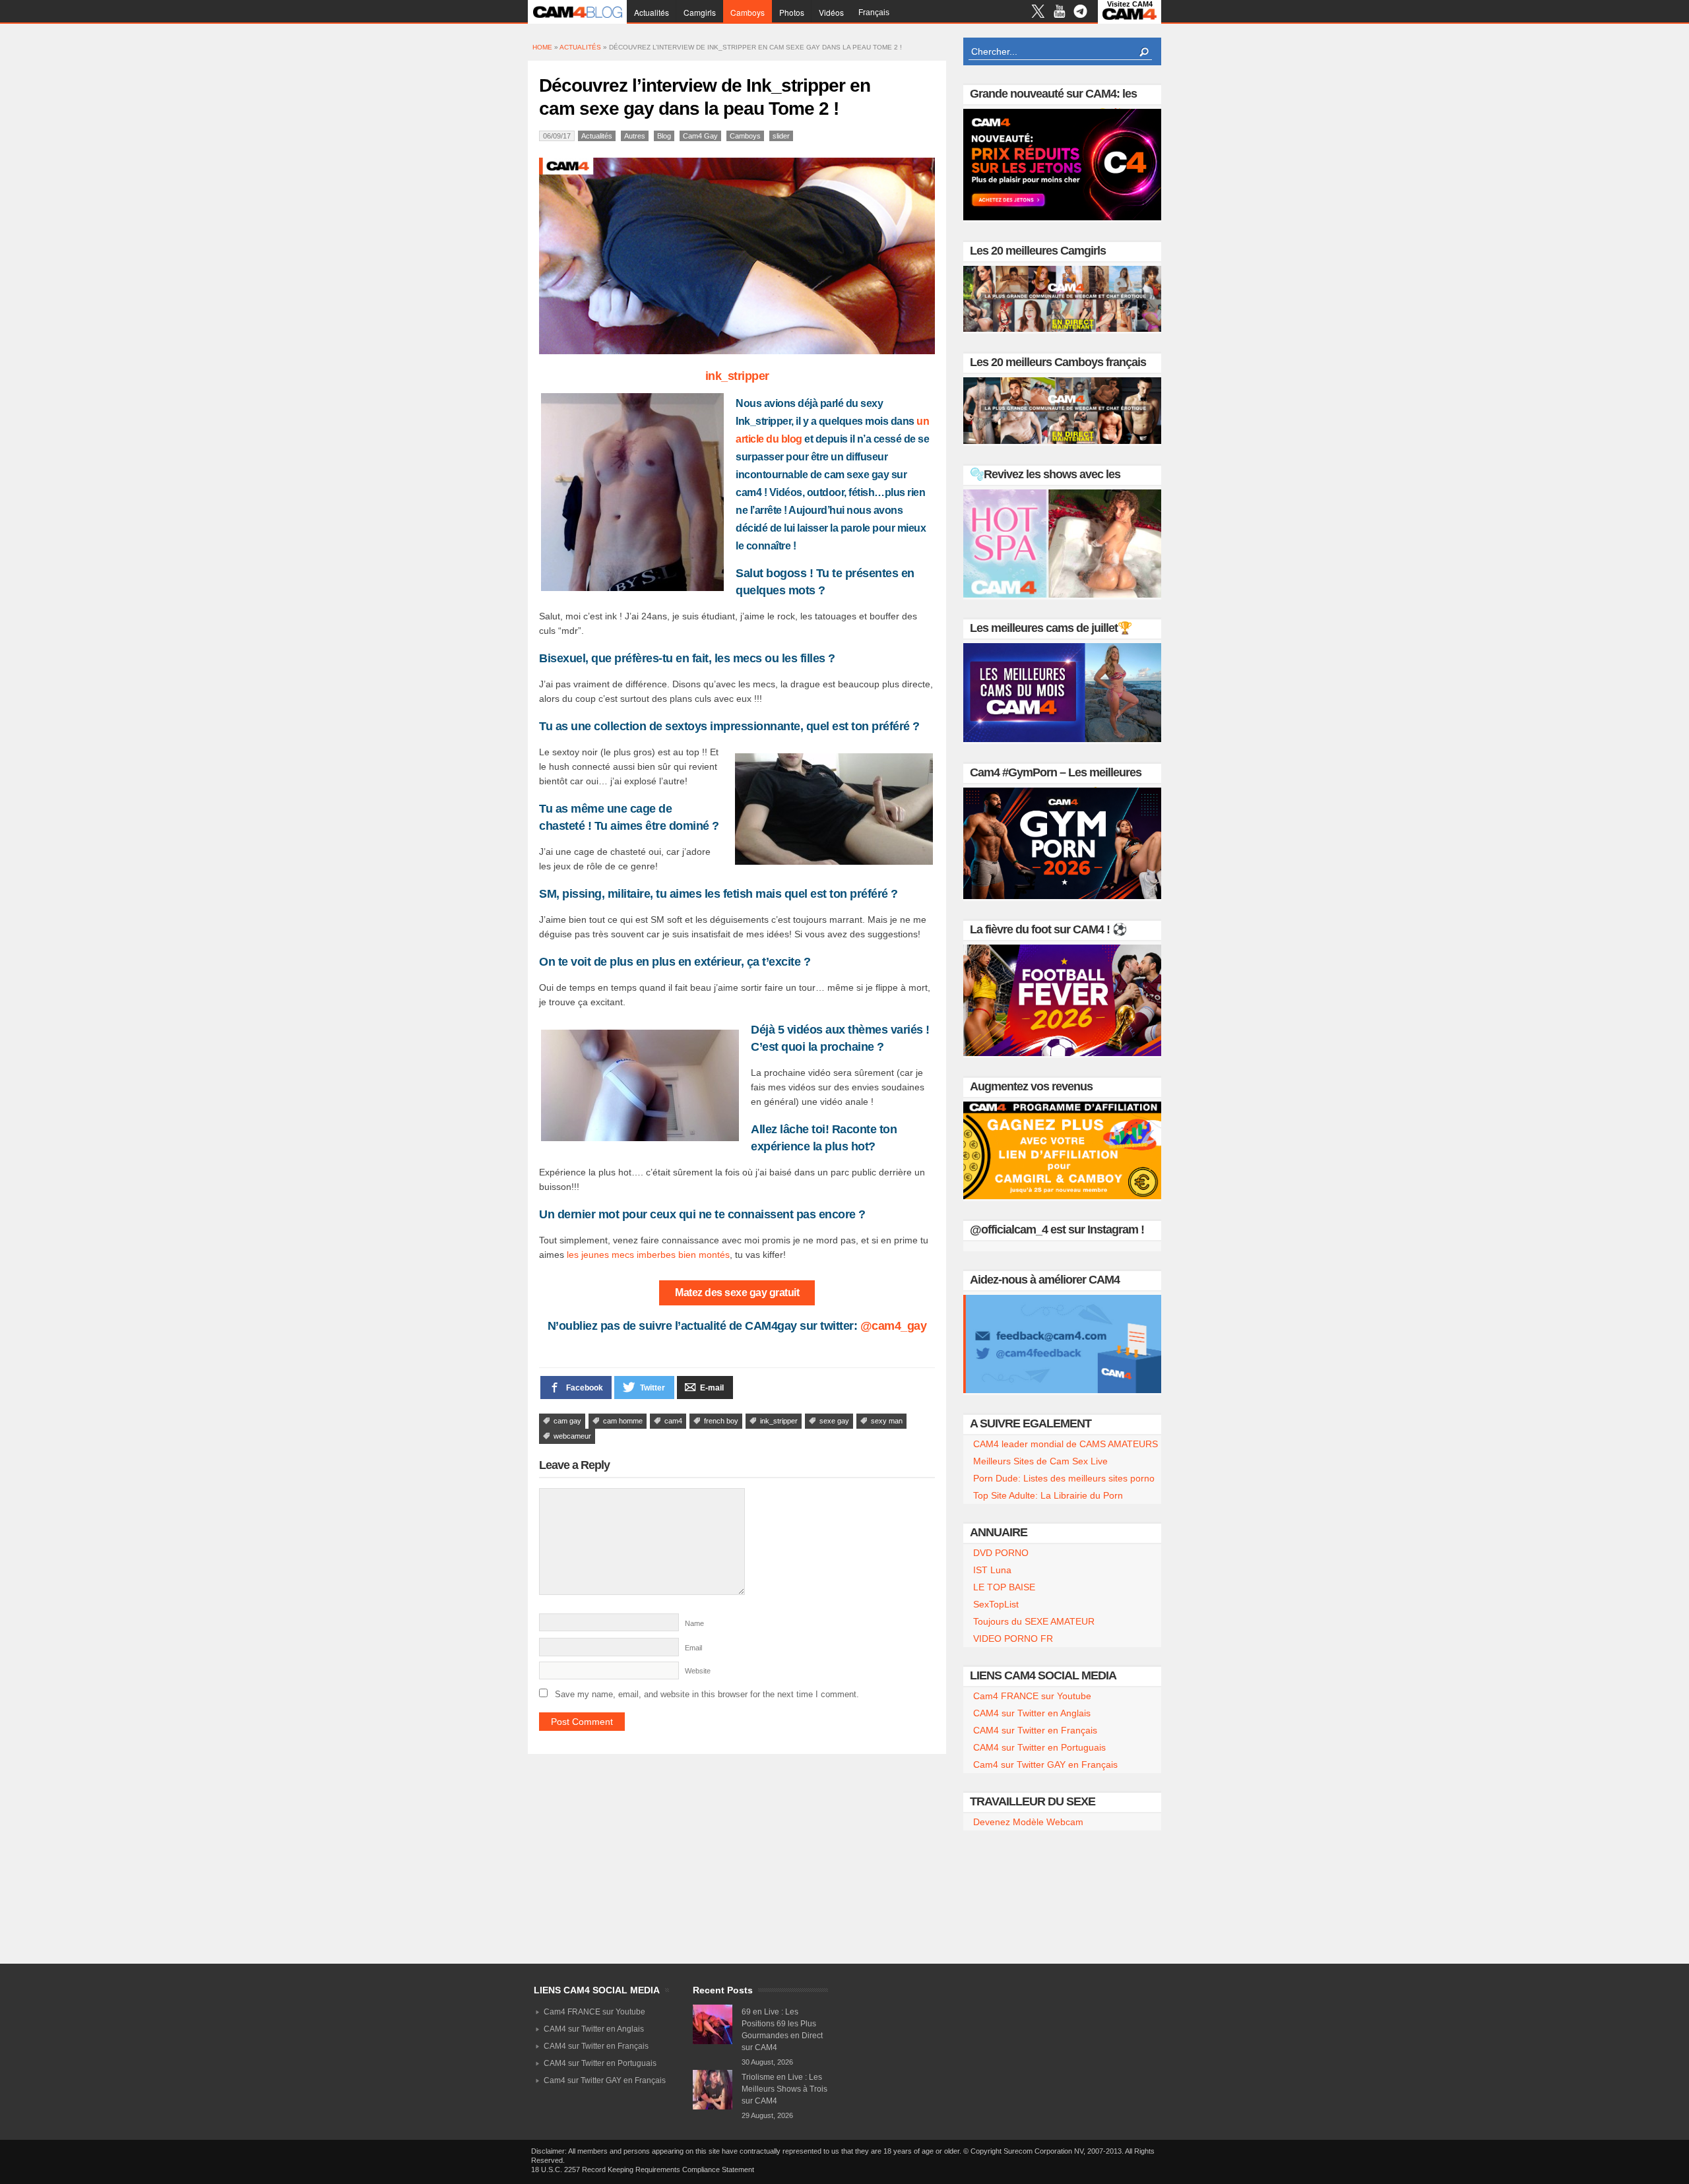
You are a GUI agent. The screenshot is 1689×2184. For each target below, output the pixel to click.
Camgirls (700, 12)
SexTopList (996, 1604)
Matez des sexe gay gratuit (737, 1293)
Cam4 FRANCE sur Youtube (1032, 1696)
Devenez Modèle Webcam (1028, 1822)
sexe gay (834, 1421)
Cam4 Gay (700, 136)
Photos (792, 12)
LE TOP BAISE (1004, 1587)
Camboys (748, 12)
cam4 (673, 1421)
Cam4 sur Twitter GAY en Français (1045, 1764)
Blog (664, 136)
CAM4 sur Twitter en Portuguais (1039, 1747)
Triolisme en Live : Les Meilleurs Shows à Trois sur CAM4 (784, 2089)
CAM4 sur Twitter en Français (1035, 1730)
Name (694, 1623)
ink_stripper (737, 376)
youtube (1059, 13)
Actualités (652, 12)
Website (698, 1671)
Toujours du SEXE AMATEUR (1034, 1621)
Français (874, 13)
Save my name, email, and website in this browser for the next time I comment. (707, 1694)
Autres (635, 136)
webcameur (572, 1436)
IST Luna (992, 1570)
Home (542, 47)
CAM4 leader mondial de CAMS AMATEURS (1066, 1444)
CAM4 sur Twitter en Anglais (1032, 1713)
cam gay (567, 1421)
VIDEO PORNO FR (1013, 1638)
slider (781, 136)
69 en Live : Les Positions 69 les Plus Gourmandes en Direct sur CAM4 (782, 2030)
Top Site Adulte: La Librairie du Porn (1048, 1495)
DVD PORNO (1001, 1553)
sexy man (887, 1421)
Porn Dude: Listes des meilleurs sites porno (1064, 1478)
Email (693, 1648)
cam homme (623, 1421)
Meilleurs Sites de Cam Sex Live (1040, 1461)
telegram (1080, 13)
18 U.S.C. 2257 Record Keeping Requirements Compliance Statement (643, 2169)
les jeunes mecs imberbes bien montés (648, 1255)
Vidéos (831, 12)
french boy (721, 1421)
